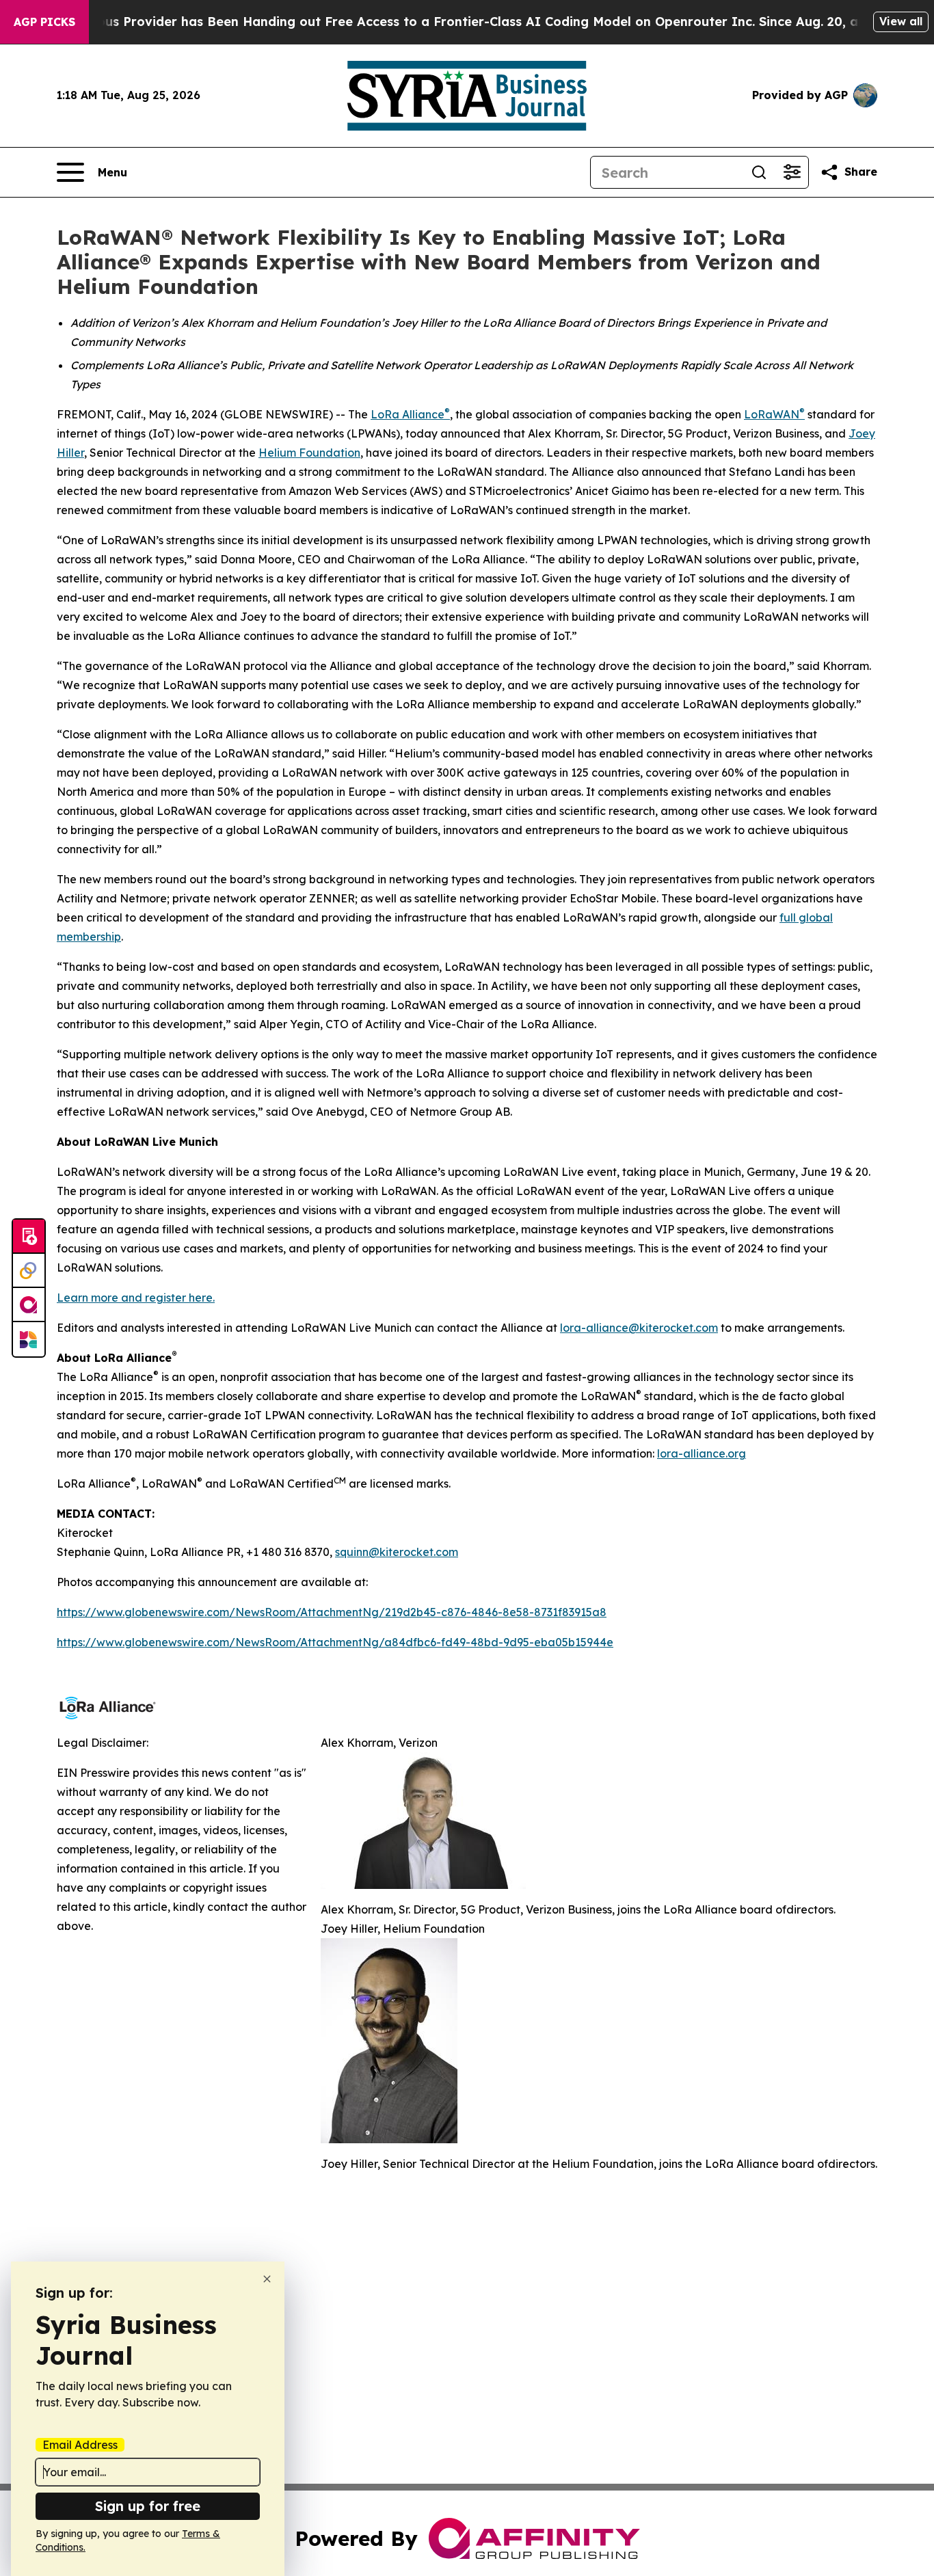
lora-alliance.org (702, 1453)
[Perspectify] (29, 1271)
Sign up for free (148, 2506)
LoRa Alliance (408, 414)
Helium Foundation (309, 453)
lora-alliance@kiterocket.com (639, 1328)
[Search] (759, 172)
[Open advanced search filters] (792, 172)
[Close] (267, 2279)
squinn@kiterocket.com (397, 1552)
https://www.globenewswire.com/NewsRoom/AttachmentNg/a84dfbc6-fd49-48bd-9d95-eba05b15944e (335, 1642)
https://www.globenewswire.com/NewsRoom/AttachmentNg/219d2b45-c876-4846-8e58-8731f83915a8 (332, 1612)
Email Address (80, 2445)
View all (901, 21)
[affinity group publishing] (29, 1305)
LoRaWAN (772, 414)
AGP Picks (44, 22)
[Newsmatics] (29, 1339)
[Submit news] (29, 1237)
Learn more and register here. (136, 1298)
